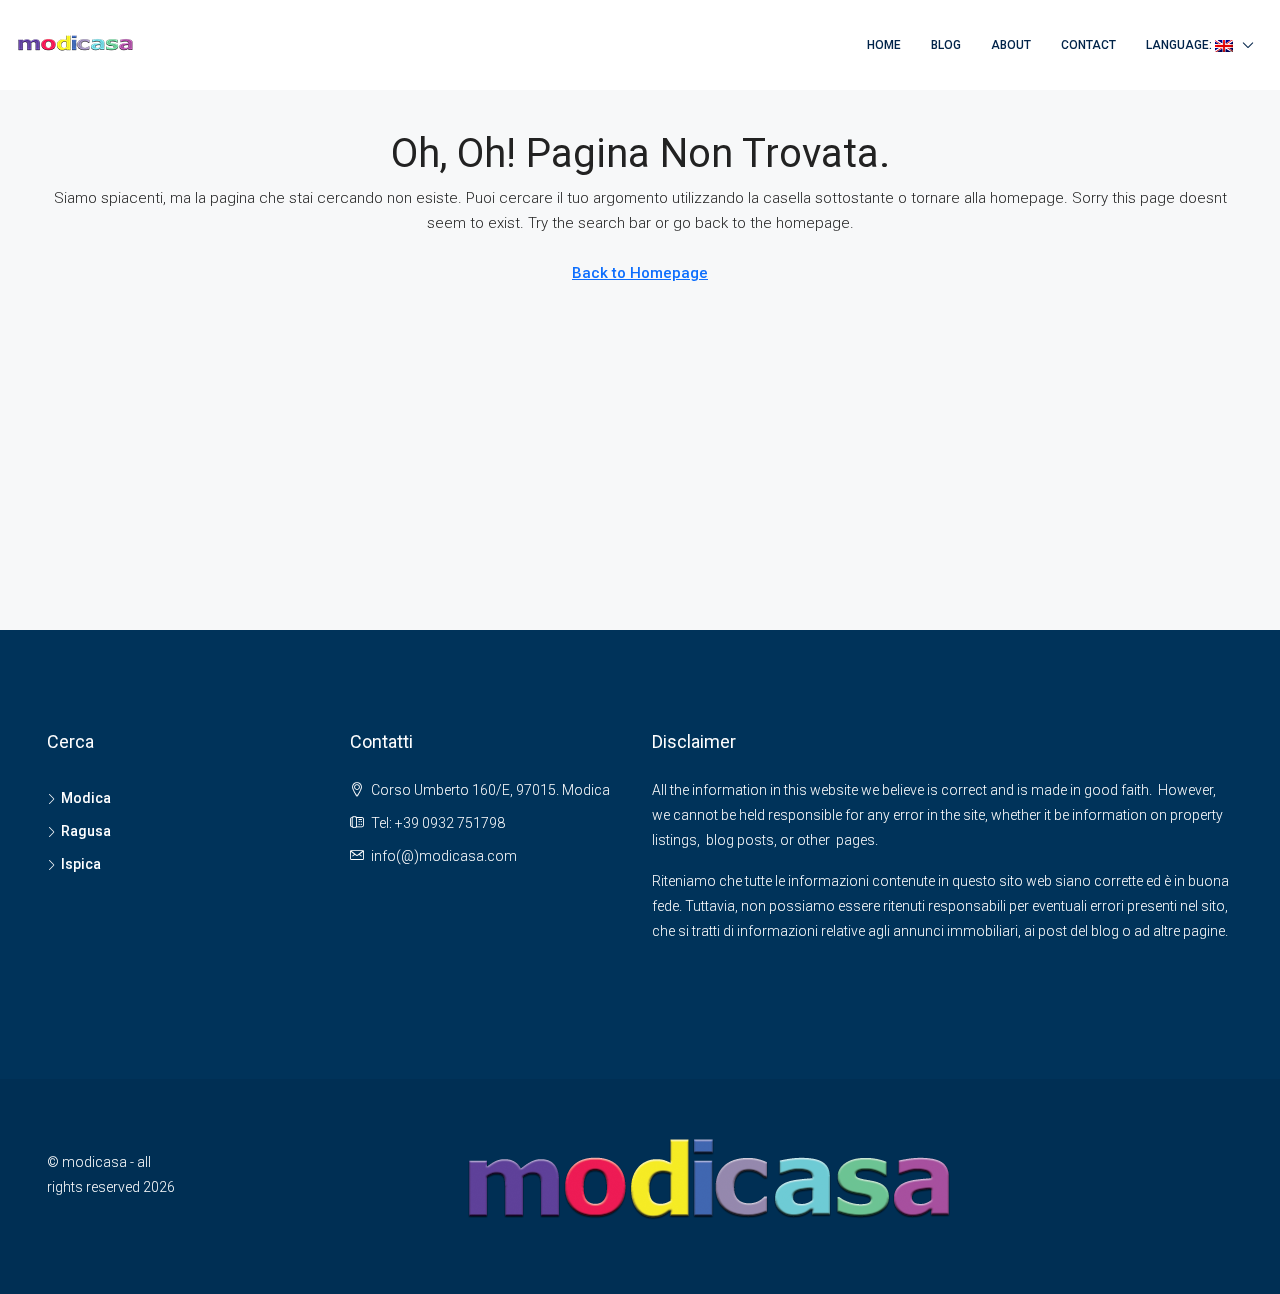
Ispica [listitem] (81, 864)
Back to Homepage (640, 273)
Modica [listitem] (86, 798)
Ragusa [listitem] (86, 831)
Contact (1088, 45)
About (1011, 45)
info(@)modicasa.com (444, 856)
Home (884, 45)
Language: (1180, 45)
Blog (946, 45)
